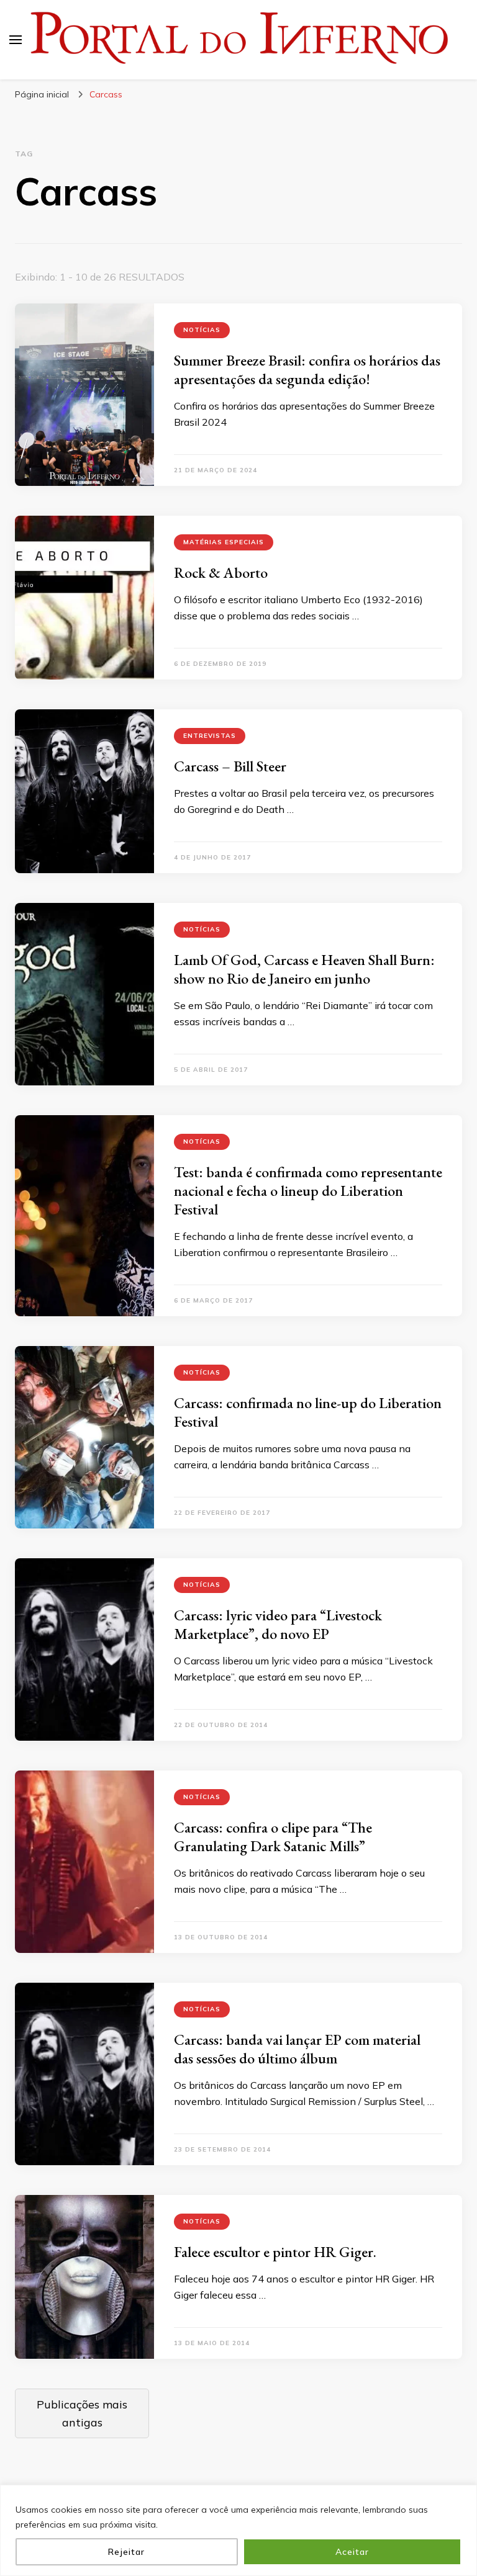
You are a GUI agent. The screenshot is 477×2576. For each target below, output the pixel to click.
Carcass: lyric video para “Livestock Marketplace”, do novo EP (278, 1624)
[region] (238, 2530)
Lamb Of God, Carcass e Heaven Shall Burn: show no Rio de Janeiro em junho (304, 969)
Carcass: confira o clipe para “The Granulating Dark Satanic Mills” (273, 1837)
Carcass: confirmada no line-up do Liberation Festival (308, 1412)
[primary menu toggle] (16, 40)
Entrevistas (210, 736)
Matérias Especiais (224, 542)
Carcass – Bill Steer (230, 766)
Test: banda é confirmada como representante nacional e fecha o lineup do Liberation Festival (308, 1191)
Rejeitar (126, 2552)
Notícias (202, 330)
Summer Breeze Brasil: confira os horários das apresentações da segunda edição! (307, 370)
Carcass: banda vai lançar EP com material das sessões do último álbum (297, 2049)
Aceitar (352, 2552)
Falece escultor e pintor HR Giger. (275, 2252)
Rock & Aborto (221, 572)
